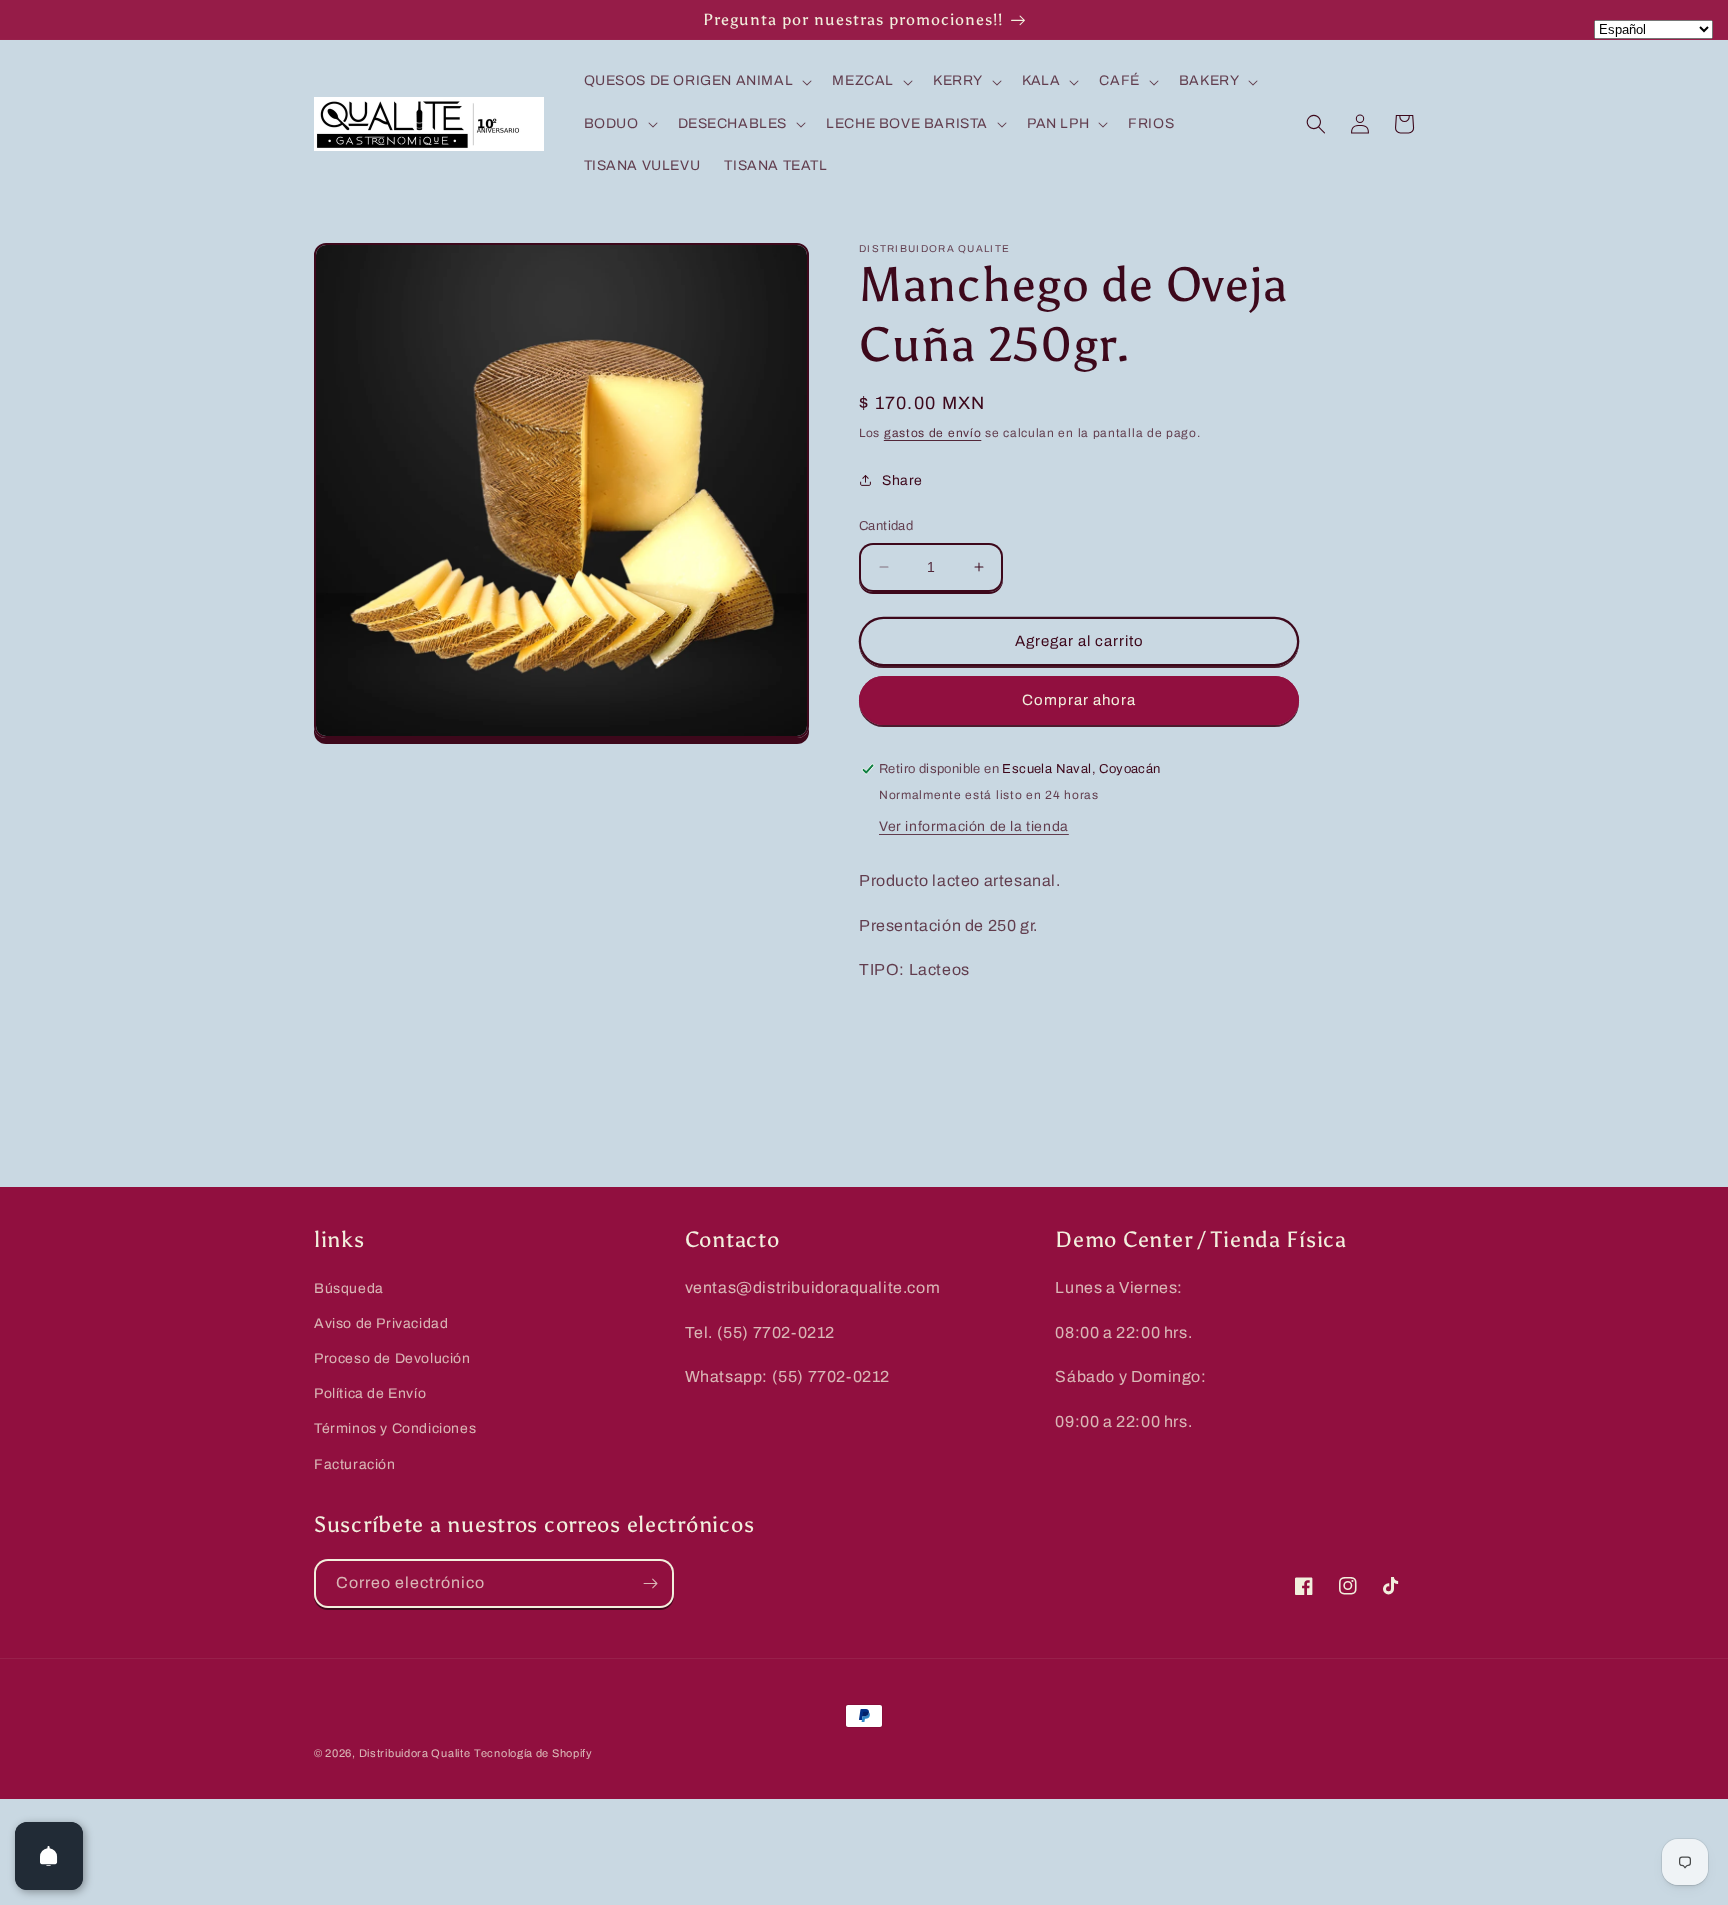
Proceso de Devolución (392, 1358)
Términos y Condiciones (395, 1428)
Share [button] (902, 480)
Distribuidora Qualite (415, 1753)
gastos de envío (933, 433)
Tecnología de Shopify (533, 1753)
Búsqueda (349, 1288)
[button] (696, 81)
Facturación (355, 1464)
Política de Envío (370, 1393)
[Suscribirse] (650, 1583)
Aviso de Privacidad (381, 1323)
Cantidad (886, 526)
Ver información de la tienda (974, 826)
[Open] (49, 1856)
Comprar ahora (1079, 700)
